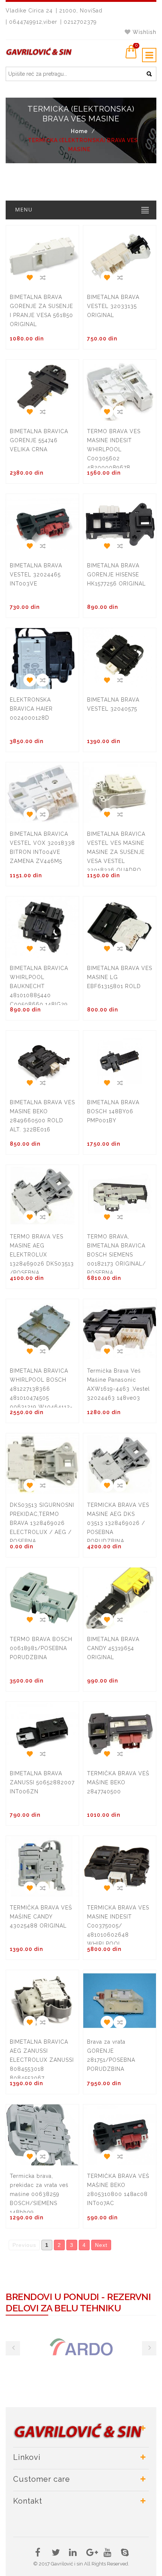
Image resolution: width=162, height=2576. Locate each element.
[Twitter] (55, 2554)
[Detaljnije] (42, 276)
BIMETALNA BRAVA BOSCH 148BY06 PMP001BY (113, 1111)
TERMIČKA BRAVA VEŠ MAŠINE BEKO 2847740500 (118, 1782)
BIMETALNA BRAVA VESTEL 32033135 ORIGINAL (113, 306)
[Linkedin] (73, 2554)
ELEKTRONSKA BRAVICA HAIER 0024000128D (31, 709)
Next (101, 2245)
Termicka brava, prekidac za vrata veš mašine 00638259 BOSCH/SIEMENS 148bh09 (39, 2194)
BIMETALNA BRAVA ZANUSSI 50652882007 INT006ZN (42, 1782)
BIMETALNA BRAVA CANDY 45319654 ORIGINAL (113, 1648)
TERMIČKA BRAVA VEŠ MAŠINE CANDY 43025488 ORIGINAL (41, 1917)
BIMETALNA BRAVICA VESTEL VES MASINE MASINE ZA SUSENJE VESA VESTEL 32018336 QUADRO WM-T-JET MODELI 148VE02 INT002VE (116, 861)
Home (79, 131)
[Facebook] (38, 2554)
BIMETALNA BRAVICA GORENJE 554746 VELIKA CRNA (39, 440)
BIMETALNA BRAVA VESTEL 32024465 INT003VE (36, 575)
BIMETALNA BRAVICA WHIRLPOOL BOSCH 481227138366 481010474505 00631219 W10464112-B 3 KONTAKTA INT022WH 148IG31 (41, 1398)
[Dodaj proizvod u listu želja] (29, 276)
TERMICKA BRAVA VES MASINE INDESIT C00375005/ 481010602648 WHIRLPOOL (118, 1926)
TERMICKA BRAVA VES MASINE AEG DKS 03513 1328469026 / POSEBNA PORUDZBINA (118, 1523)
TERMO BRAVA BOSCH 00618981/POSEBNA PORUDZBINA (41, 1648)
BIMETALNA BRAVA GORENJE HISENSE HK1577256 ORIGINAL (116, 575)
